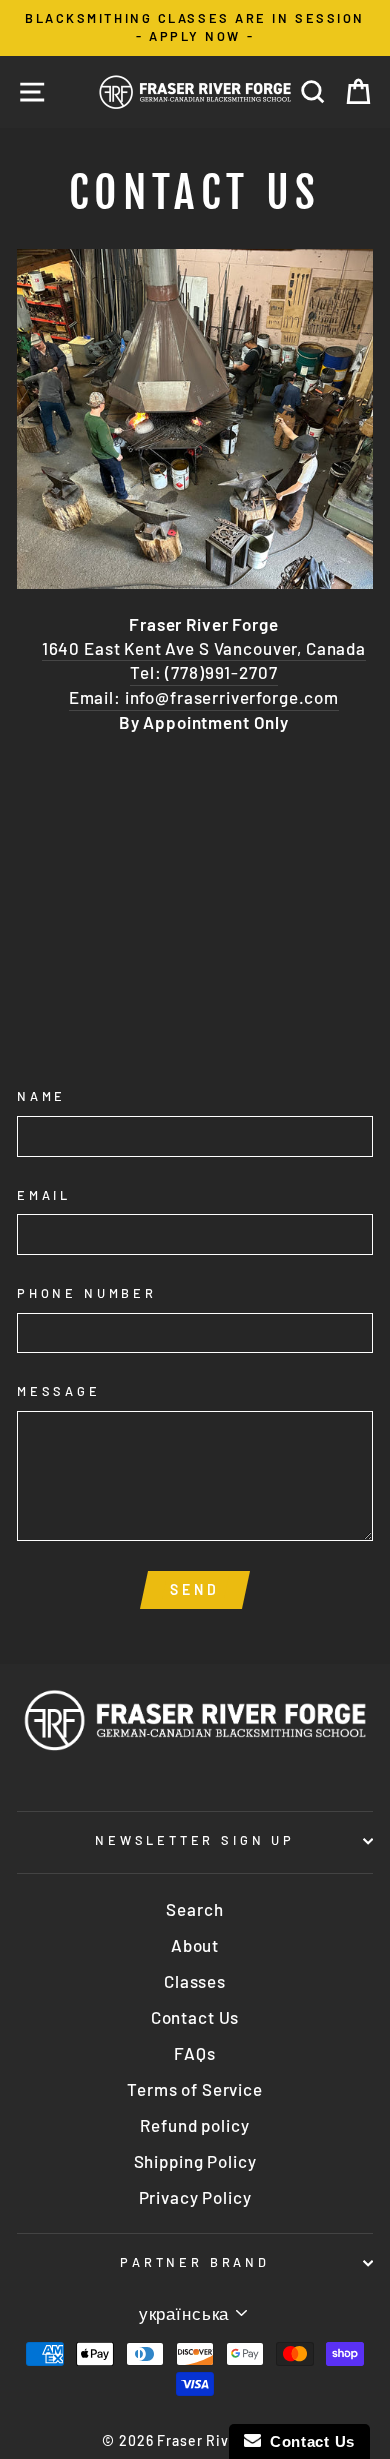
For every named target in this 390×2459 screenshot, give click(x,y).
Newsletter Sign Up (195, 1840)
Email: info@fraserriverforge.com (204, 697)
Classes (195, 1981)
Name (41, 1096)
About (195, 1945)
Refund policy (194, 2125)
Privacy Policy (195, 2197)
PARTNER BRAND (195, 2262)
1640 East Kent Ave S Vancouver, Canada (204, 648)
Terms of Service (195, 2089)
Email (44, 1195)
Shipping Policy (195, 2161)
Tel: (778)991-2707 (203, 672)
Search (194, 1909)
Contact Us (195, 2017)
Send (195, 1589)
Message (59, 1391)
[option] (195, 28)
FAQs (194, 2053)
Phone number (87, 1293)
